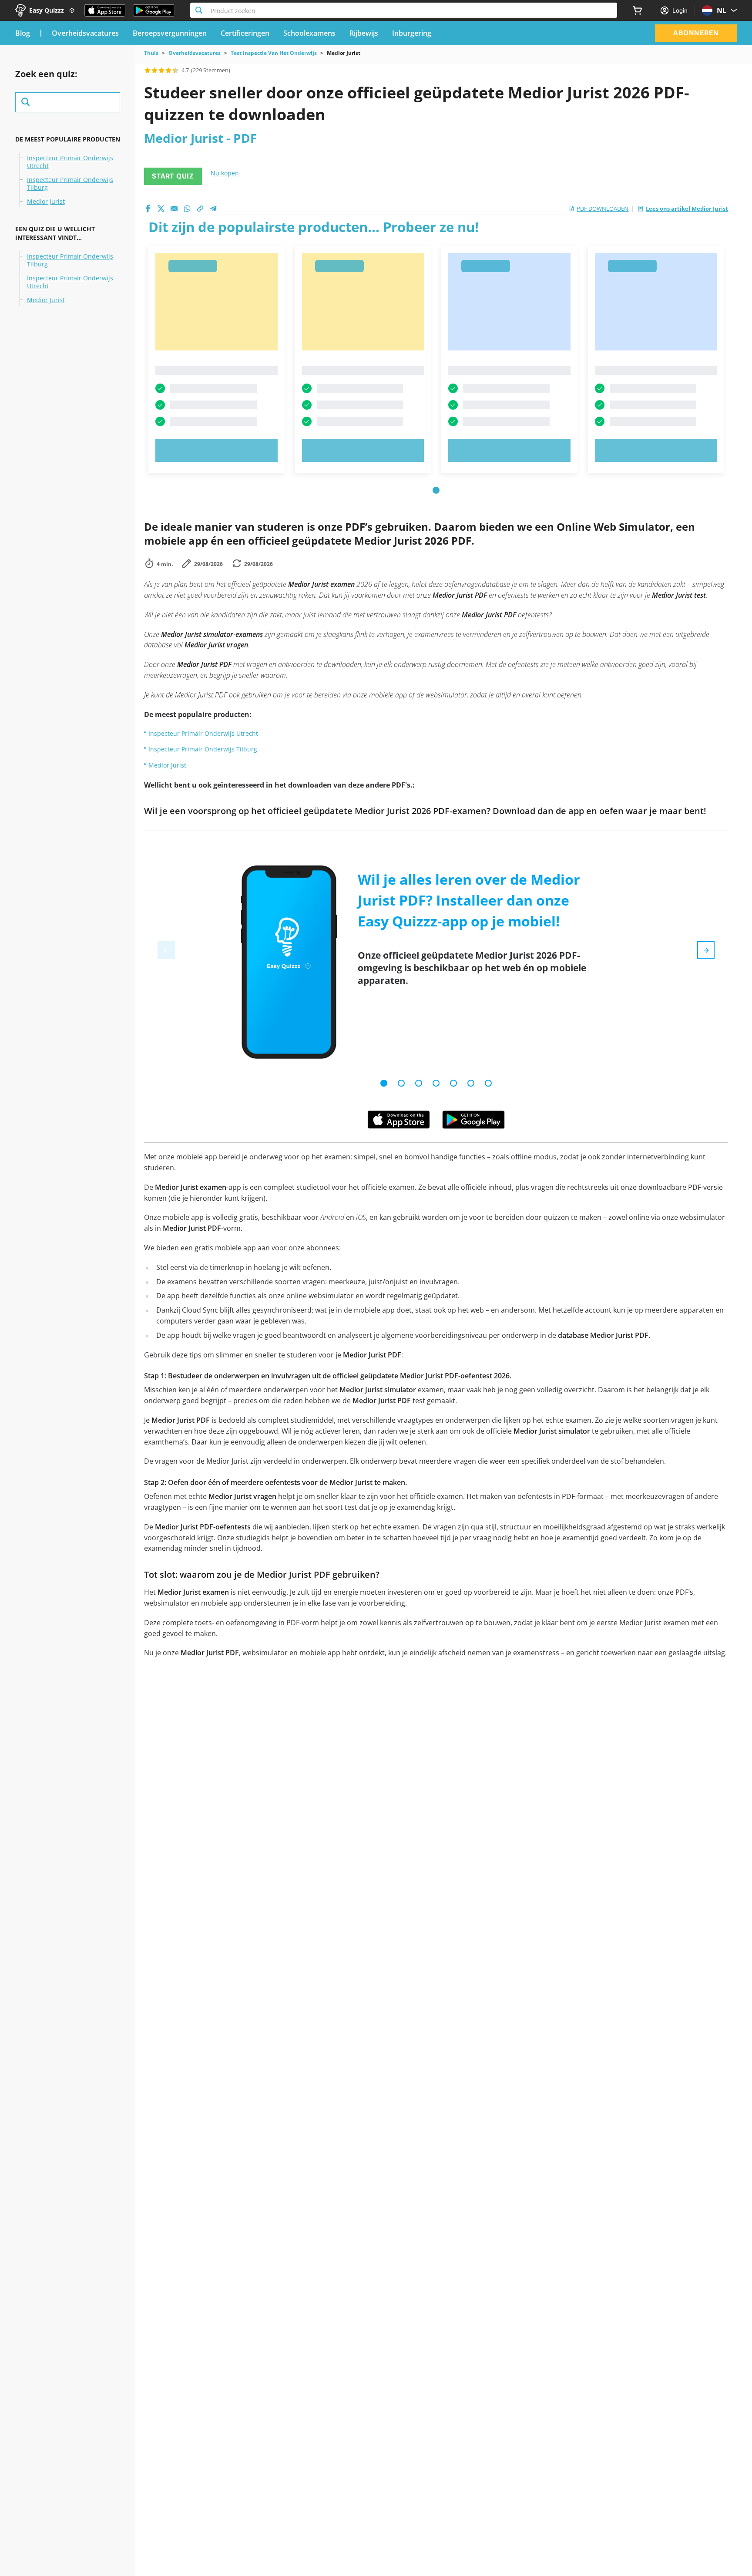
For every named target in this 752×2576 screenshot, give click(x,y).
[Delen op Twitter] (161, 209)
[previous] (166, 950)
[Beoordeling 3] (161, 70)
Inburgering (412, 33)
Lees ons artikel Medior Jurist (687, 209)
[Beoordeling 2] (154, 70)
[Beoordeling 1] (148, 70)
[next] (706, 950)
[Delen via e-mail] (174, 209)
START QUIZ (173, 176)
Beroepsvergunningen (170, 33)
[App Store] (105, 10)
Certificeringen (245, 33)
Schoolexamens (309, 33)
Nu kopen (225, 173)
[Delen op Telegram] (213, 209)
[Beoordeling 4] (168, 70)
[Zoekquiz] (68, 102)
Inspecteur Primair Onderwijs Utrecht (70, 162)
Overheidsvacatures (85, 33)
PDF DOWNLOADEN (603, 209)
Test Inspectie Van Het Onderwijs (274, 53)
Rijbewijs (364, 33)
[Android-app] (473, 1120)
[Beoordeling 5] (175, 70)
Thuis (151, 53)
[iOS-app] (399, 1120)
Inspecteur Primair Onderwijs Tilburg (70, 184)
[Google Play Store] (154, 10)
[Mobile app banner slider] (384, 1083)
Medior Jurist (46, 202)
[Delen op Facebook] (148, 209)
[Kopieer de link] (200, 209)
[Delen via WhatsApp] (187, 209)
